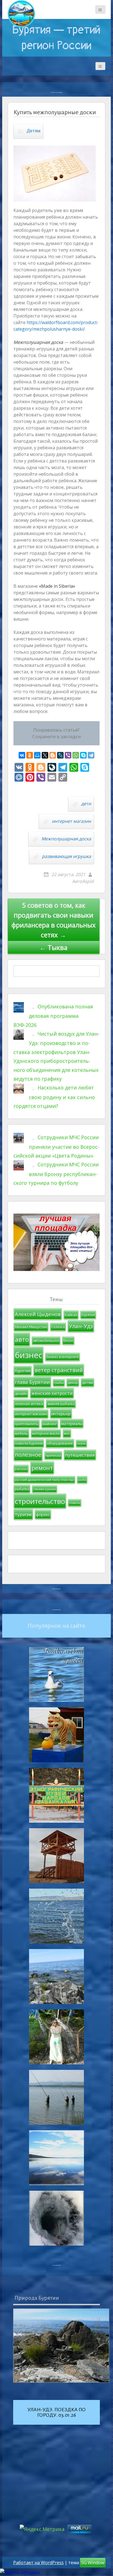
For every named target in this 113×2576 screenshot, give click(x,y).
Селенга (58, 1327)
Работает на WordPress (38, 2563)
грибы (59, 1383)
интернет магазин (71, 821)
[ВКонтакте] (22, 755)
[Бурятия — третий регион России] (21, 14)
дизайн (21, 1394)
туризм (23, 1514)
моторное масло (46, 1433)
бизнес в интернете (63, 1357)
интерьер (61, 1414)
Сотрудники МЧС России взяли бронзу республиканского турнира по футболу (56, 1174)
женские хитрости (52, 1393)
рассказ (21, 1469)
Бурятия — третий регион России (56, 38)
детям (87, 1382)
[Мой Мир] (37, 755)
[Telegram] (91, 755)
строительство (40, 1501)
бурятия (23, 1371)
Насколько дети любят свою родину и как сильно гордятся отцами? (54, 1097)
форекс (43, 1514)
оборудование (60, 1443)
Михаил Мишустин (31, 1327)
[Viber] (68, 755)
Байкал (71, 1315)
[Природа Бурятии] (61, 2346)
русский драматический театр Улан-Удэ (44, 1480)
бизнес (29, 1355)
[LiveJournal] (60, 755)
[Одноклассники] (30, 755)
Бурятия (88, 1315)
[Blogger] (53, 755)
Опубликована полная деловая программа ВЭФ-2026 (53, 1016)
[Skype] (83, 755)
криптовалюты (27, 1424)
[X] (45, 755)
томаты (75, 1503)
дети (86, 804)
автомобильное (46, 1341)
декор (73, 1383)
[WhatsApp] (76, 755)
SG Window (93, 2563)
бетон (68, 1341)
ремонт (42, 1468)
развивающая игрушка (67, 856)
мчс (67, 1433)
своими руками (45, 1489)
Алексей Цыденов (38, 1314)
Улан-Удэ (81, 1326)
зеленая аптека (29, 1404)
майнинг (50, 1424)
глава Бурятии (32, 1382)
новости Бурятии (29, 1443)
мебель (21, 1433)
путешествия (80, 1455)
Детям (33, 131)
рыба (82, 1480)
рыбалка (22, 1489)
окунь (81, 1443)
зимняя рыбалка (61, 1404)
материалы (72, 1424)
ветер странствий (59, 1370)
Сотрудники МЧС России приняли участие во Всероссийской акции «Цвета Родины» (56, 1146)
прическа (53, 1455)
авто (22, 1339)
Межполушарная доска (66, 839)
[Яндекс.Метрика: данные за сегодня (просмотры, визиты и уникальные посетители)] (20, 2572)
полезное (28, 1454)
